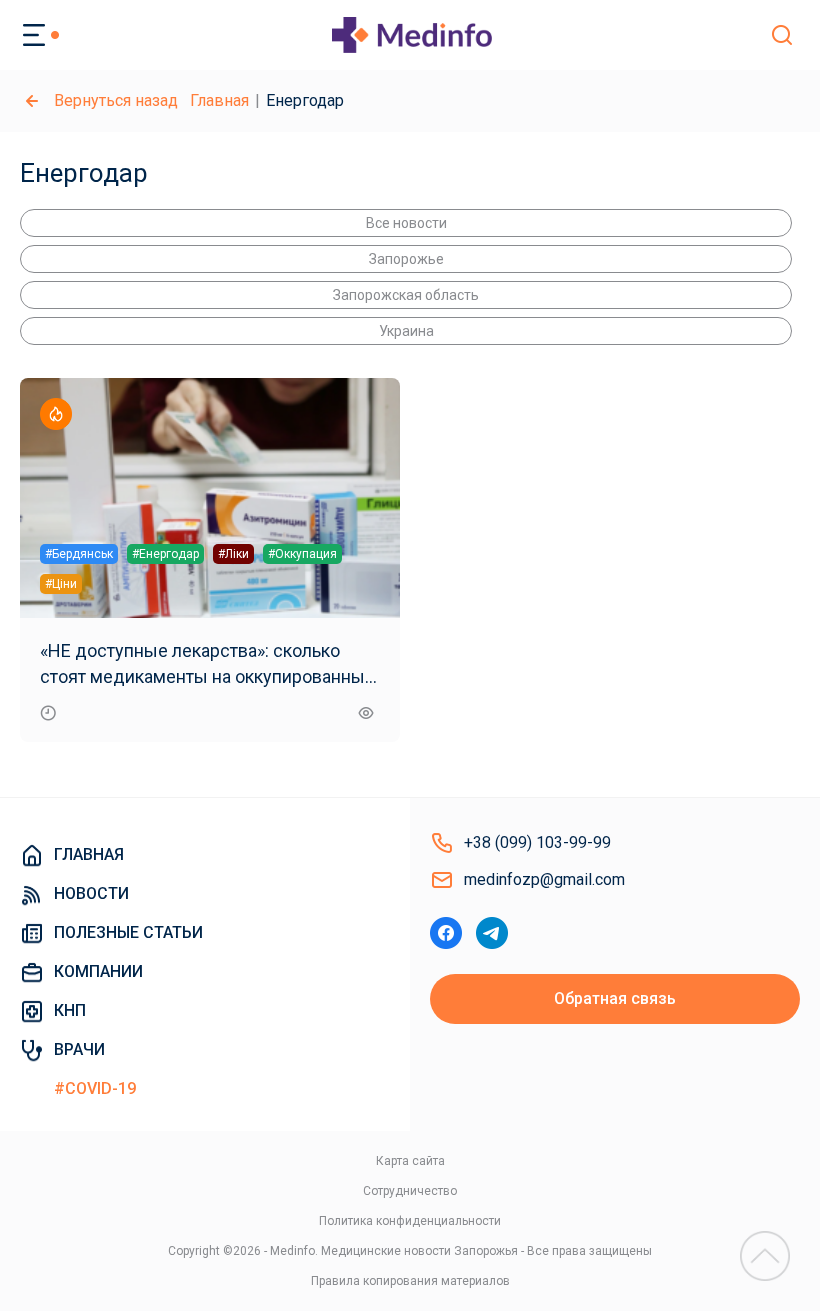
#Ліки (233, 554)
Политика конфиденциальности (410, 1221)
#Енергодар (165, 554)
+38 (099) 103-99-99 (537, 842)
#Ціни (61, 584)
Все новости (406, 223)
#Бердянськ (79, 554)
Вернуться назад (116, 100)
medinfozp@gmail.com (544, 879)
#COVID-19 (95, 1088)
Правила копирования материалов (410, 1281)
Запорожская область (406, 295)
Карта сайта (410, 1161)
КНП (70, 1010)
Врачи (79, 1049)
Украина (406, 331)
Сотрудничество (410, 1191)
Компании (98, 971)
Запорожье (406, 259)
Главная (219, 100)
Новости (91, 893)
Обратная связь (615, 998)
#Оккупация (302, 554)
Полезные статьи (128, 932)
